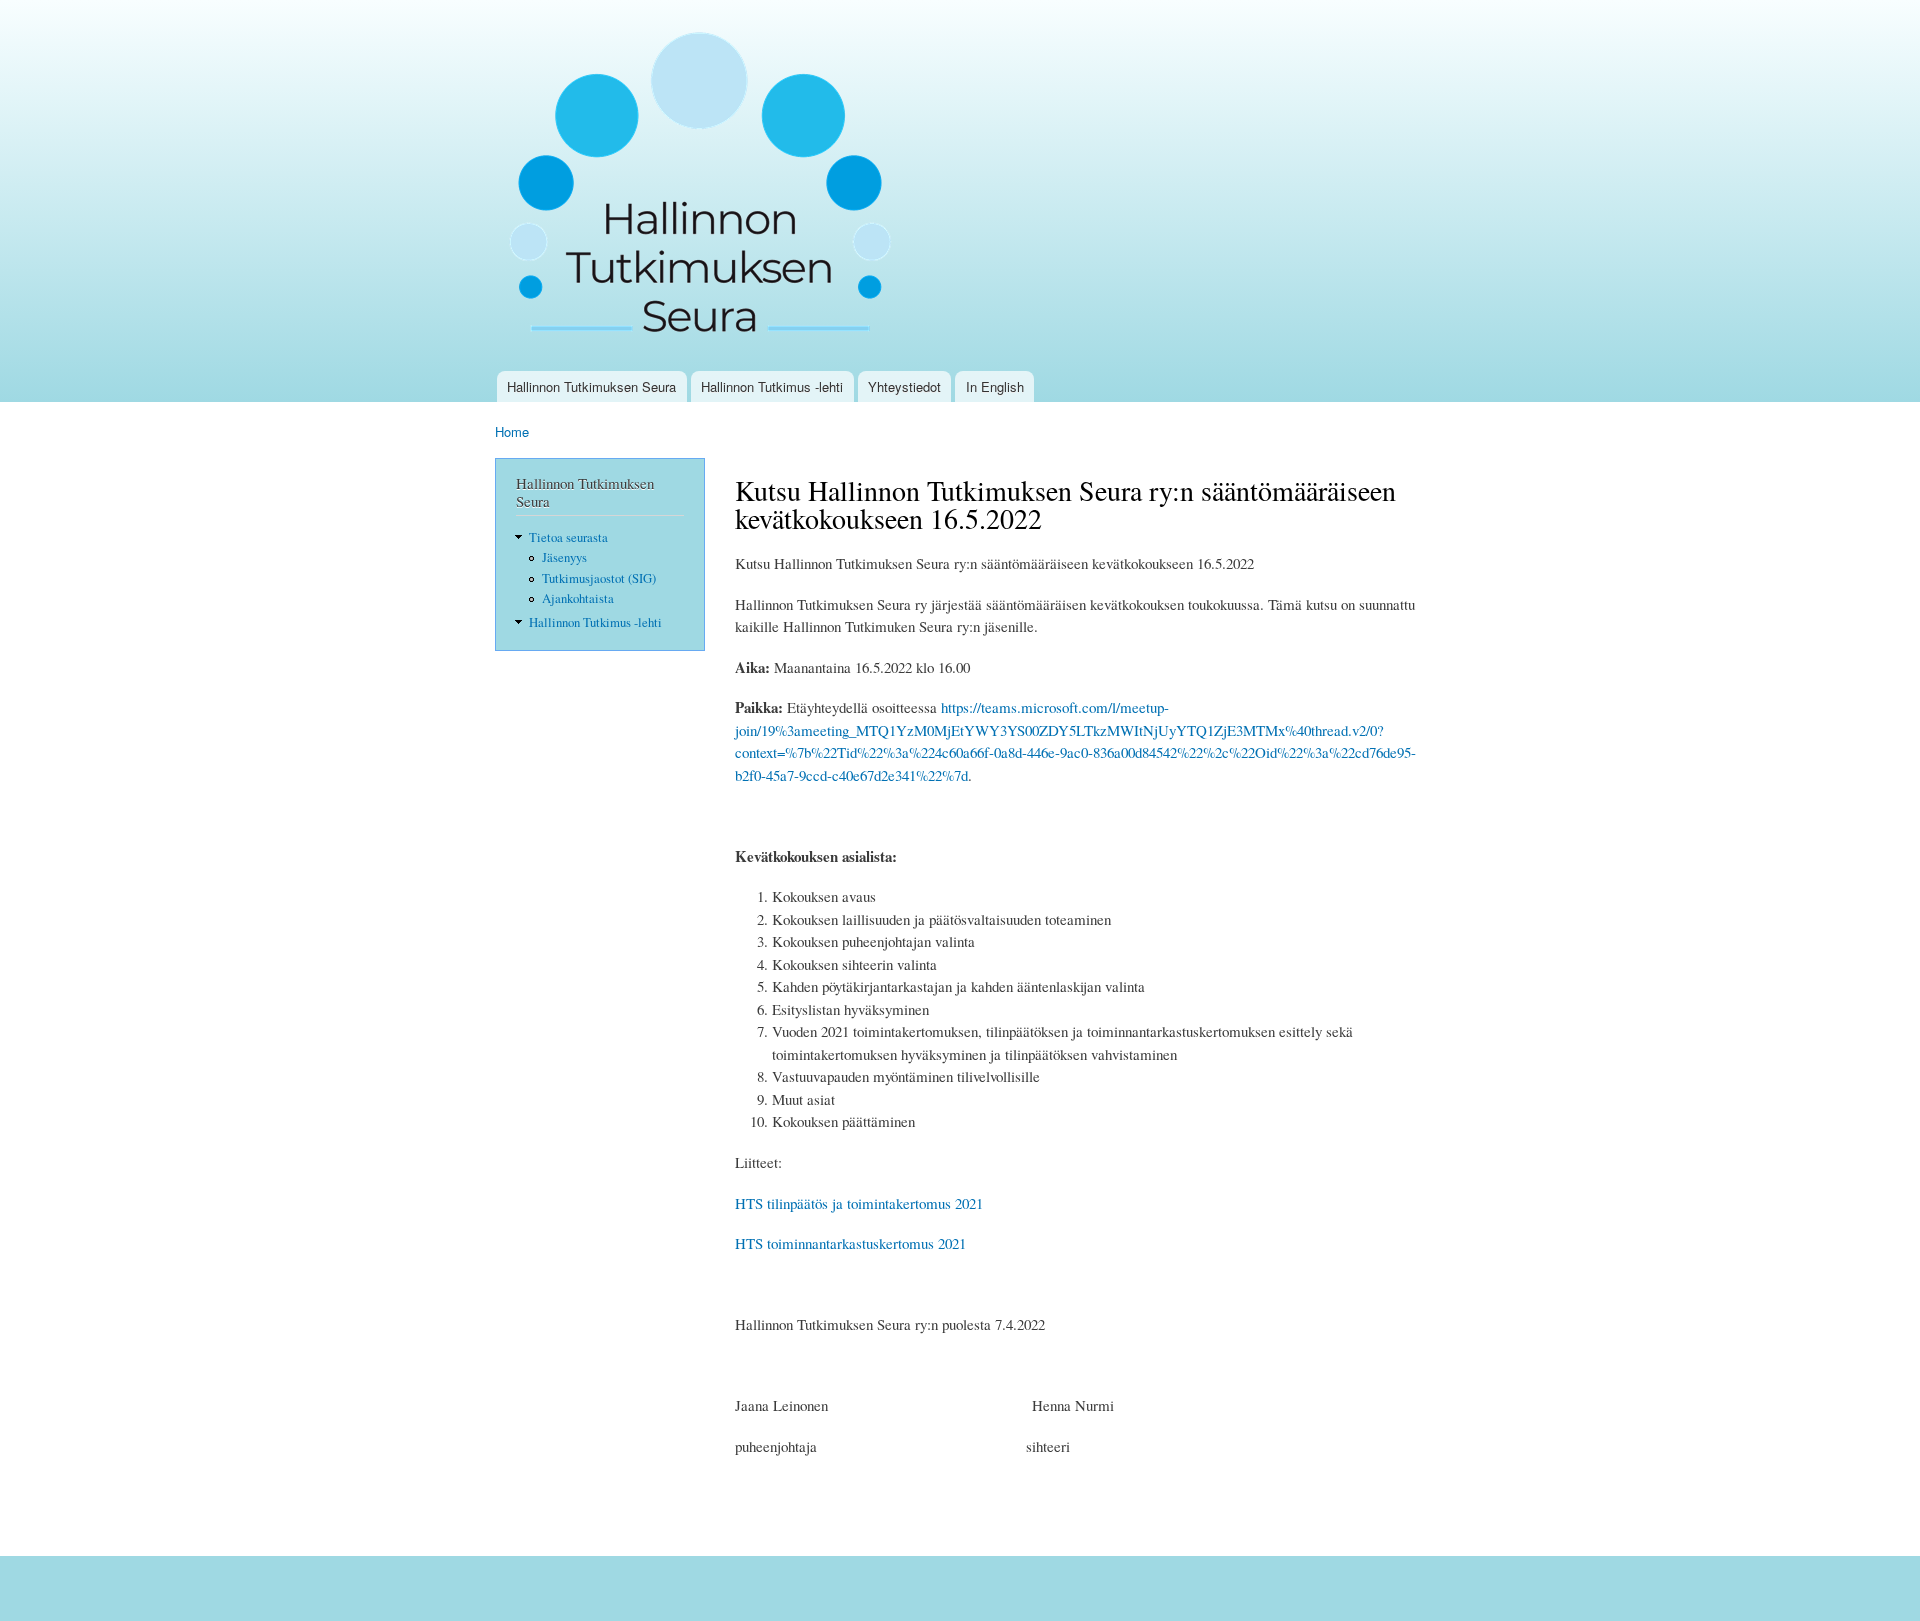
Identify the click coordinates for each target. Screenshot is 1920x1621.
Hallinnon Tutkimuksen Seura (591, 386)
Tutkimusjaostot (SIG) (599, 578)
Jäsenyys (564, 557)
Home (512, 431)
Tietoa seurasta (568, 537)
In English (995, 386)
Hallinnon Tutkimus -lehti (772, 386)
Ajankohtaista (578, 598)
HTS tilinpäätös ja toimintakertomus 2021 (859, 1203)
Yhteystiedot (904, 386)
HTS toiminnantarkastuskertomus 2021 (850, 1243)
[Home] (707, 185)
